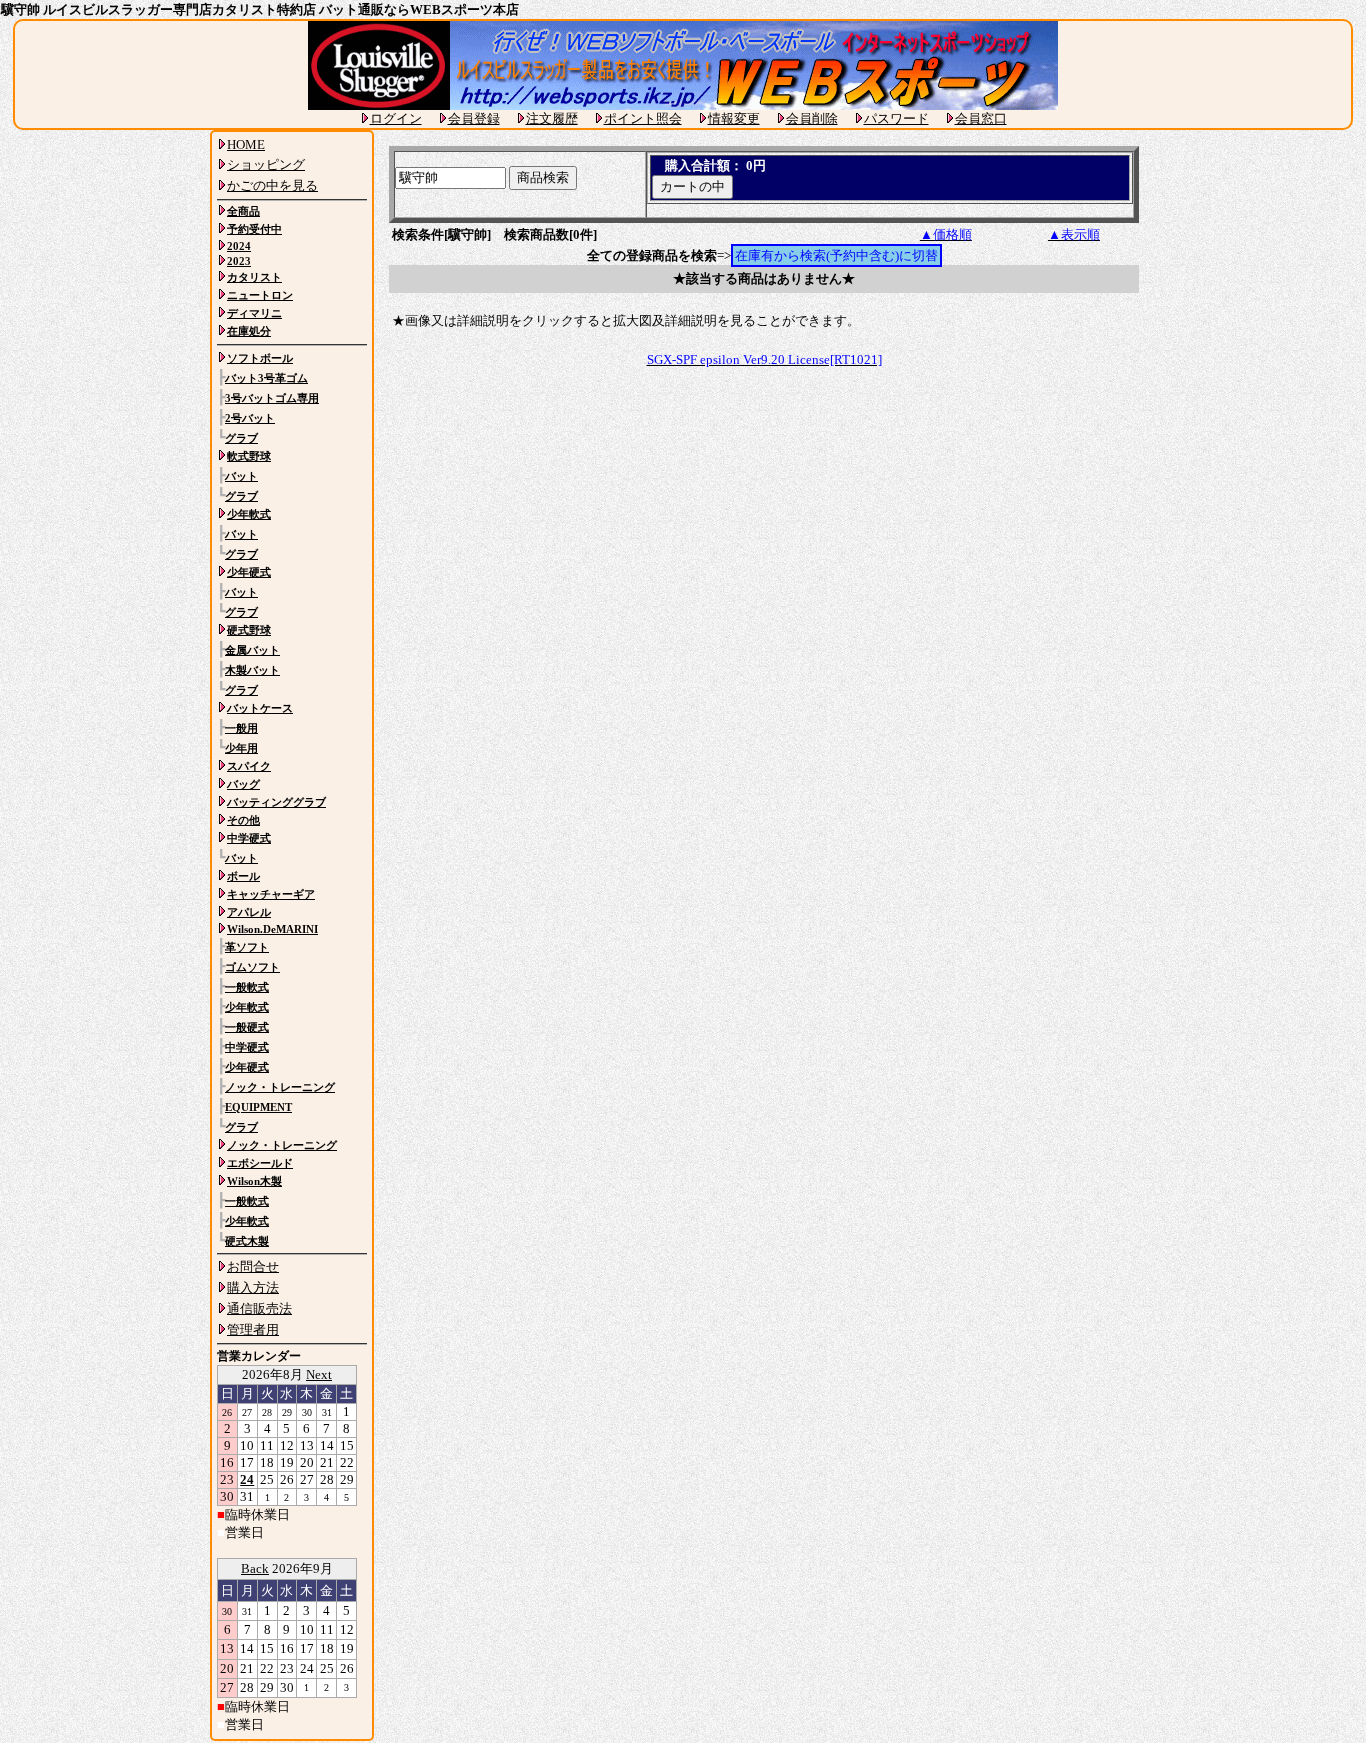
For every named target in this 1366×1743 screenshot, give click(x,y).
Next (319, 1374)
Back (255, 1568)
